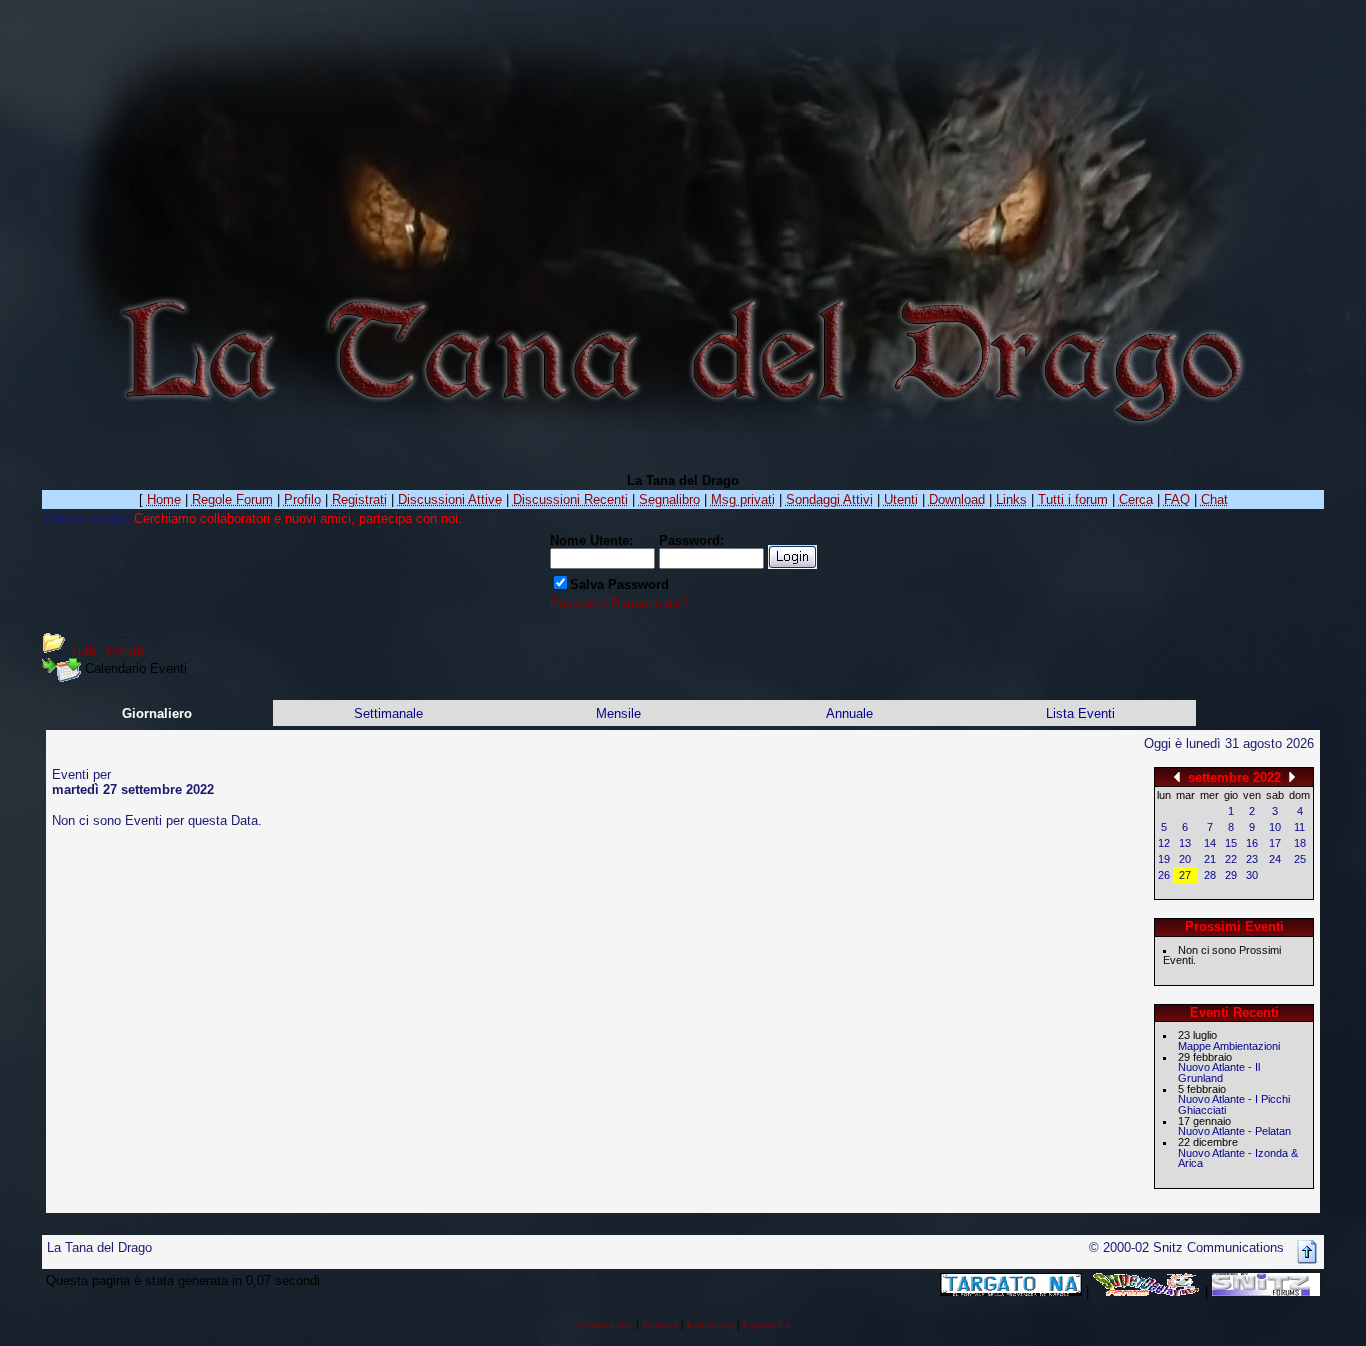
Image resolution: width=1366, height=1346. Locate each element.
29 (1231, 875)
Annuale (849, 713)
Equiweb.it (767, 1324)
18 (1300, 843)
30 (1252, 875)
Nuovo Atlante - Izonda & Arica (1238, 1158)
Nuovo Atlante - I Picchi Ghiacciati (1234, 1104)
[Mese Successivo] (1292, 776)
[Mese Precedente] (1177, 776)
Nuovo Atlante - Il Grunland (1219, 1072)
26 (1164, 875)
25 (1300, 859)
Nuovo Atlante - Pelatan (1234, 1131)
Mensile (618, 713)
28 (1210, 875)
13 (1185, 843)
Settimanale (388, 713)
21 (1210, 859)
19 (1164, 859)
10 (1275, 827)
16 (1252, 843)
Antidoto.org (604, 1324)
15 (1231, 843)
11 (1299, 827)
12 (1164, 843)
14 (1210, 843)
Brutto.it (660, 1324)
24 (1275, 859)
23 (1252, 859)
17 (1275, 843)
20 (1185, 859)
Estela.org (710, 1324)
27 (1185, 875)
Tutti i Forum (107, 650)
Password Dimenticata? (618, 603)
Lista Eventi (1080, 713)
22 (1231, 859)
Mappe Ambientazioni (1229, 1046)
